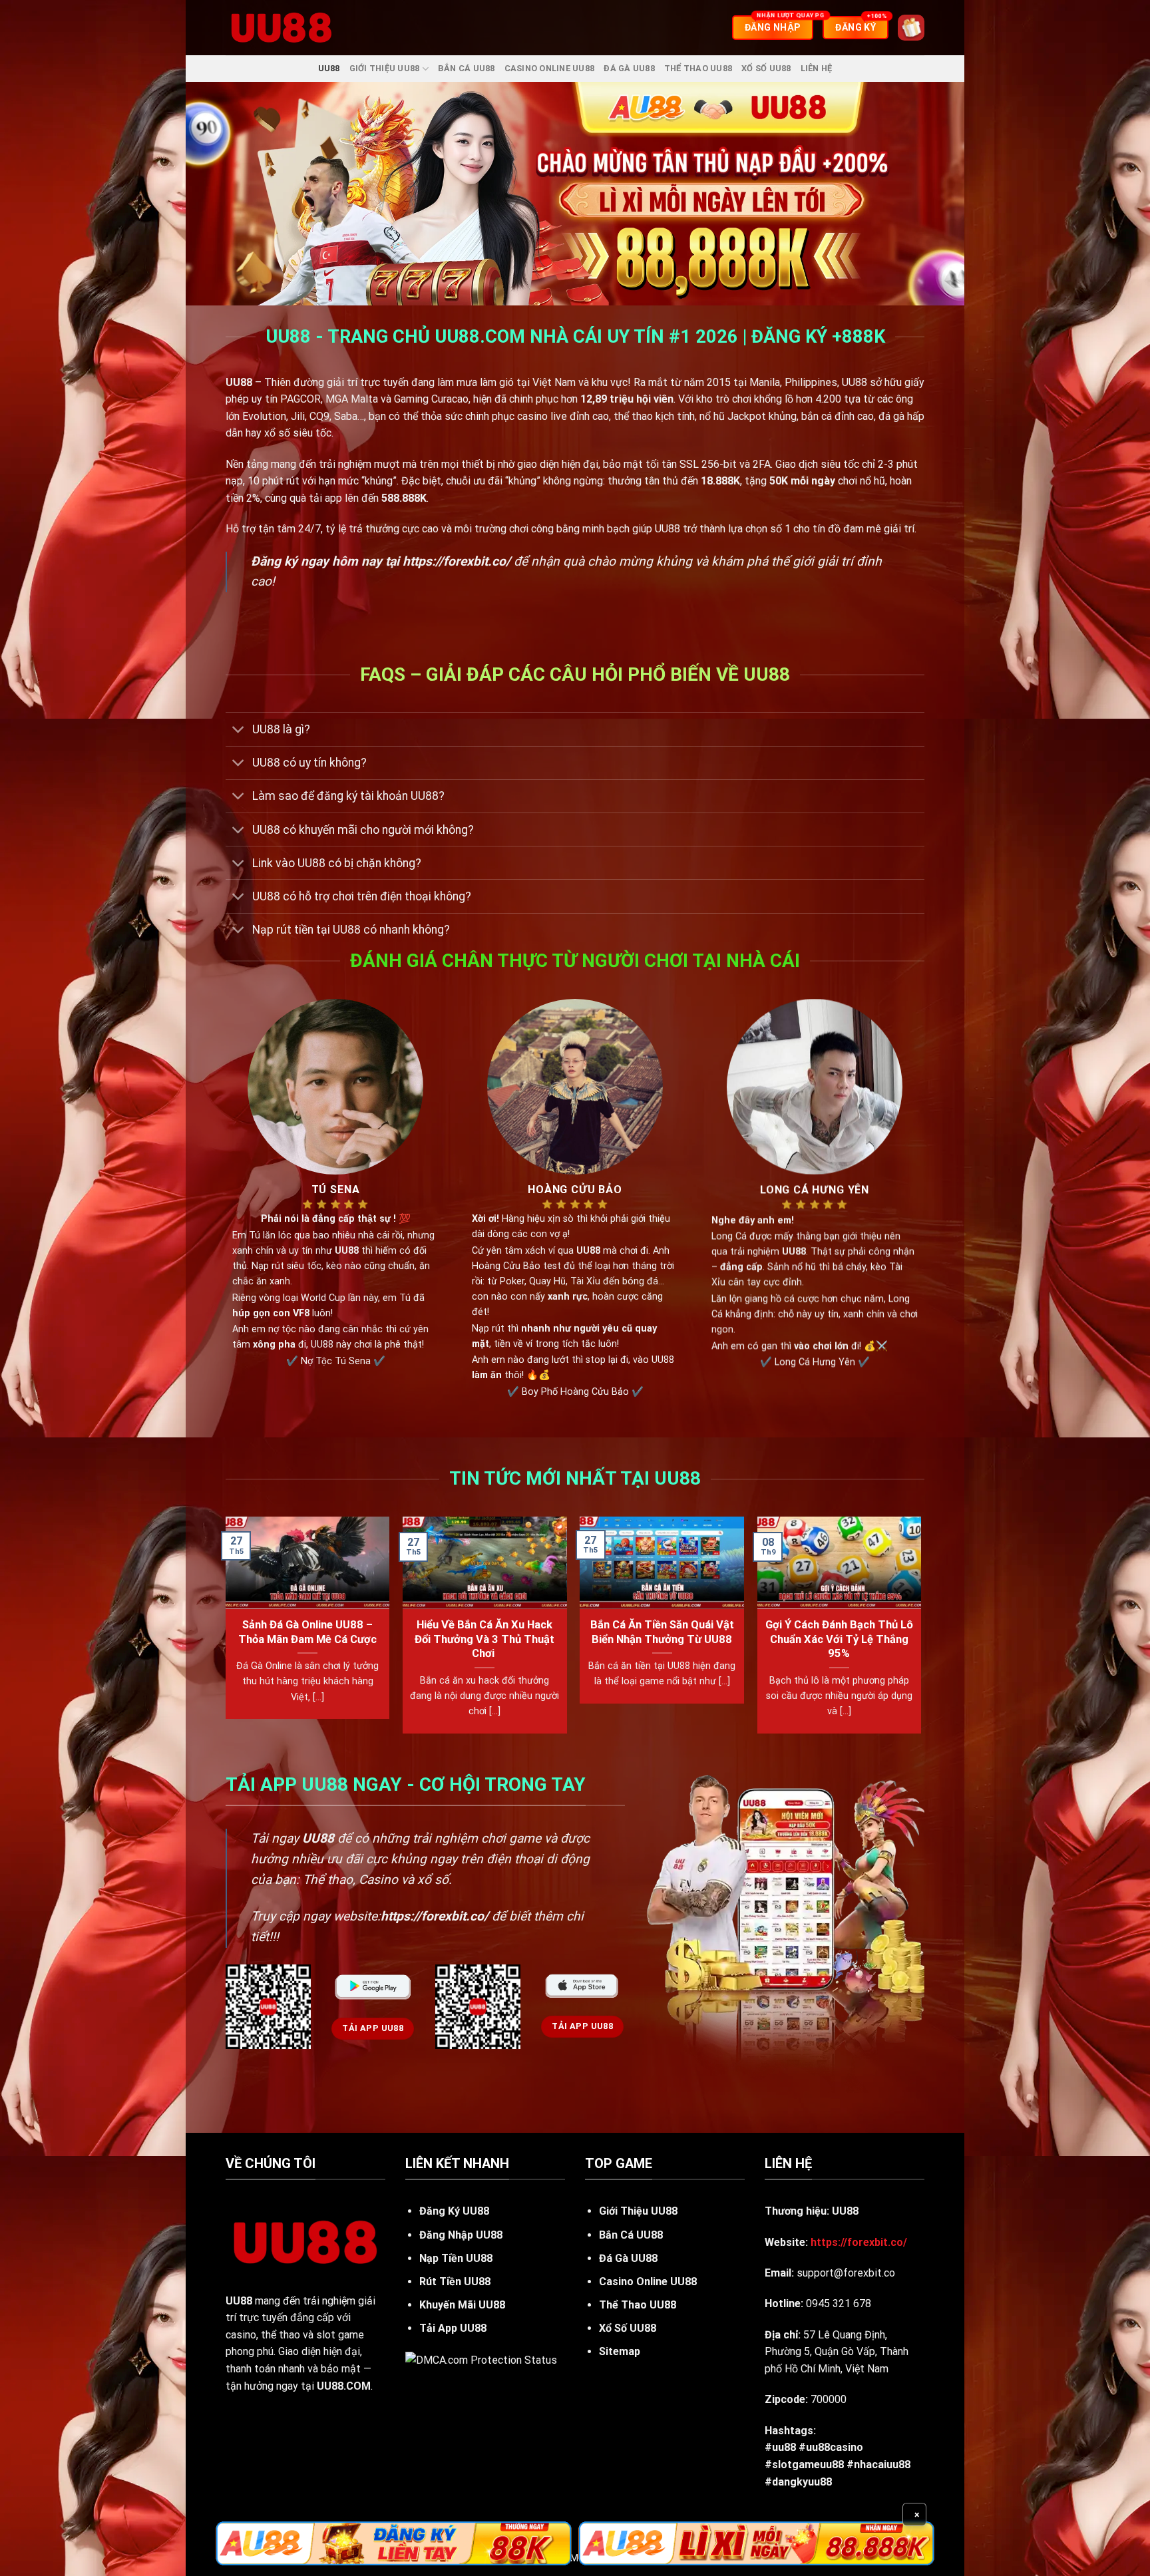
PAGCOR (300, 399)
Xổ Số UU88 (766, 68)
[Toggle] (239, 730)
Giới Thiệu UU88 (385, 68)
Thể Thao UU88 (698, 68)
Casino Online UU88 (550, 68)
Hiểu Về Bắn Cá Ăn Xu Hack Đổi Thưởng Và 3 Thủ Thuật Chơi (484, 1639)
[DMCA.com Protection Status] (481, 2359)
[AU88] (394, 2543)
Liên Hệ (817, 68)
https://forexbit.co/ (457, 561)
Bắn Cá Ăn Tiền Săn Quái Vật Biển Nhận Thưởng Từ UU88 (662, 1632)
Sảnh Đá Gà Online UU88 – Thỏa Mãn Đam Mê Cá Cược (307, 1632)
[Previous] (226, 1630)
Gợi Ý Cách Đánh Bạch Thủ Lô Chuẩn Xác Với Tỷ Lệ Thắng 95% (839, 1639)
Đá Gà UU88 (629, 68)
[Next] (920, 1630)
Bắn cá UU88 (467, 68)
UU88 (329, 68)
